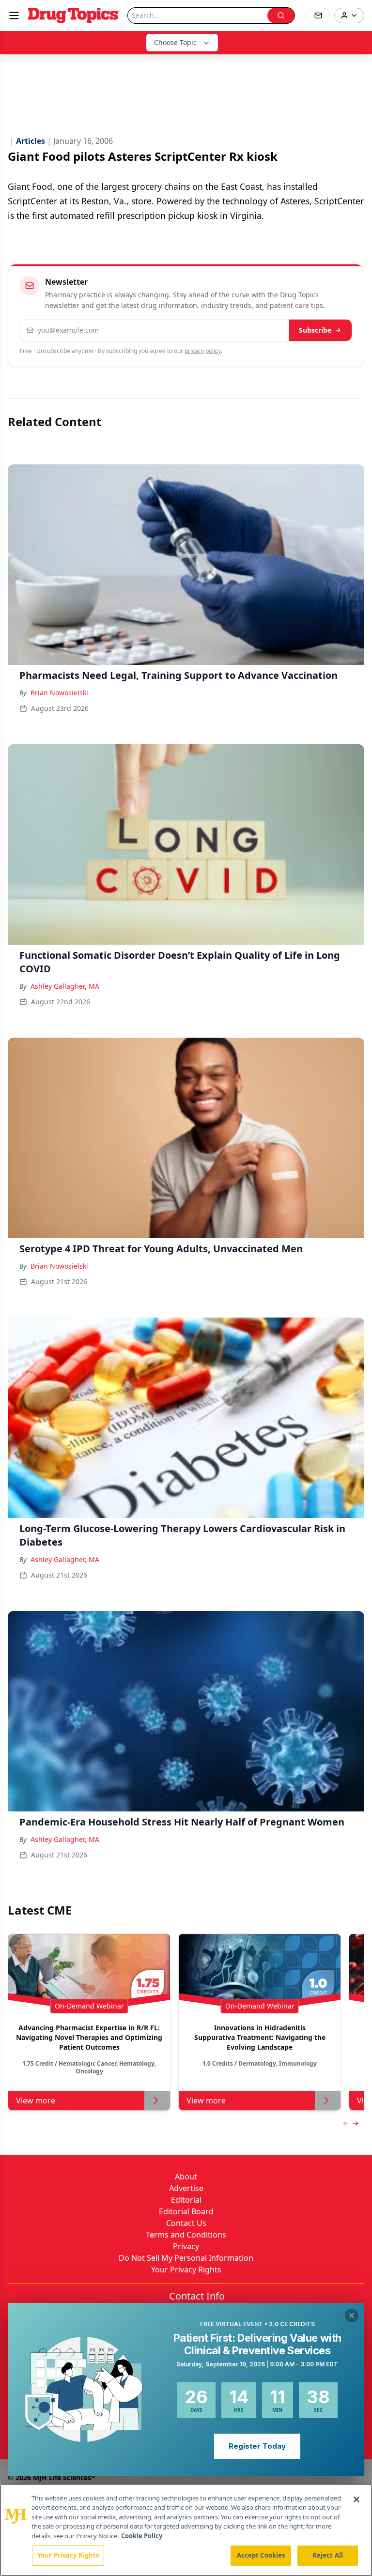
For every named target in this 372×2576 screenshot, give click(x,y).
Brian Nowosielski (59, 693)
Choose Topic (175, 42)
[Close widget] (352, 2315)
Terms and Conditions (186, 2235)
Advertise (186, 2188)
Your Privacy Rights (186, 2269)
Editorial (186, 2200)
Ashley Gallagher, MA (65, 986)
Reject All (328, 2555)
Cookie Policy (142, 2536)
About (186, 2177)
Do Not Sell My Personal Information (186, 2258)
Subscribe (315, 330)
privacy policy (203, 351)
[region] (186, 2530)
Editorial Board (186, 2211)
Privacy (186, 2246)
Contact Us (186, 2223)
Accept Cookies (261, 2555)
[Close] (356, 2499)
